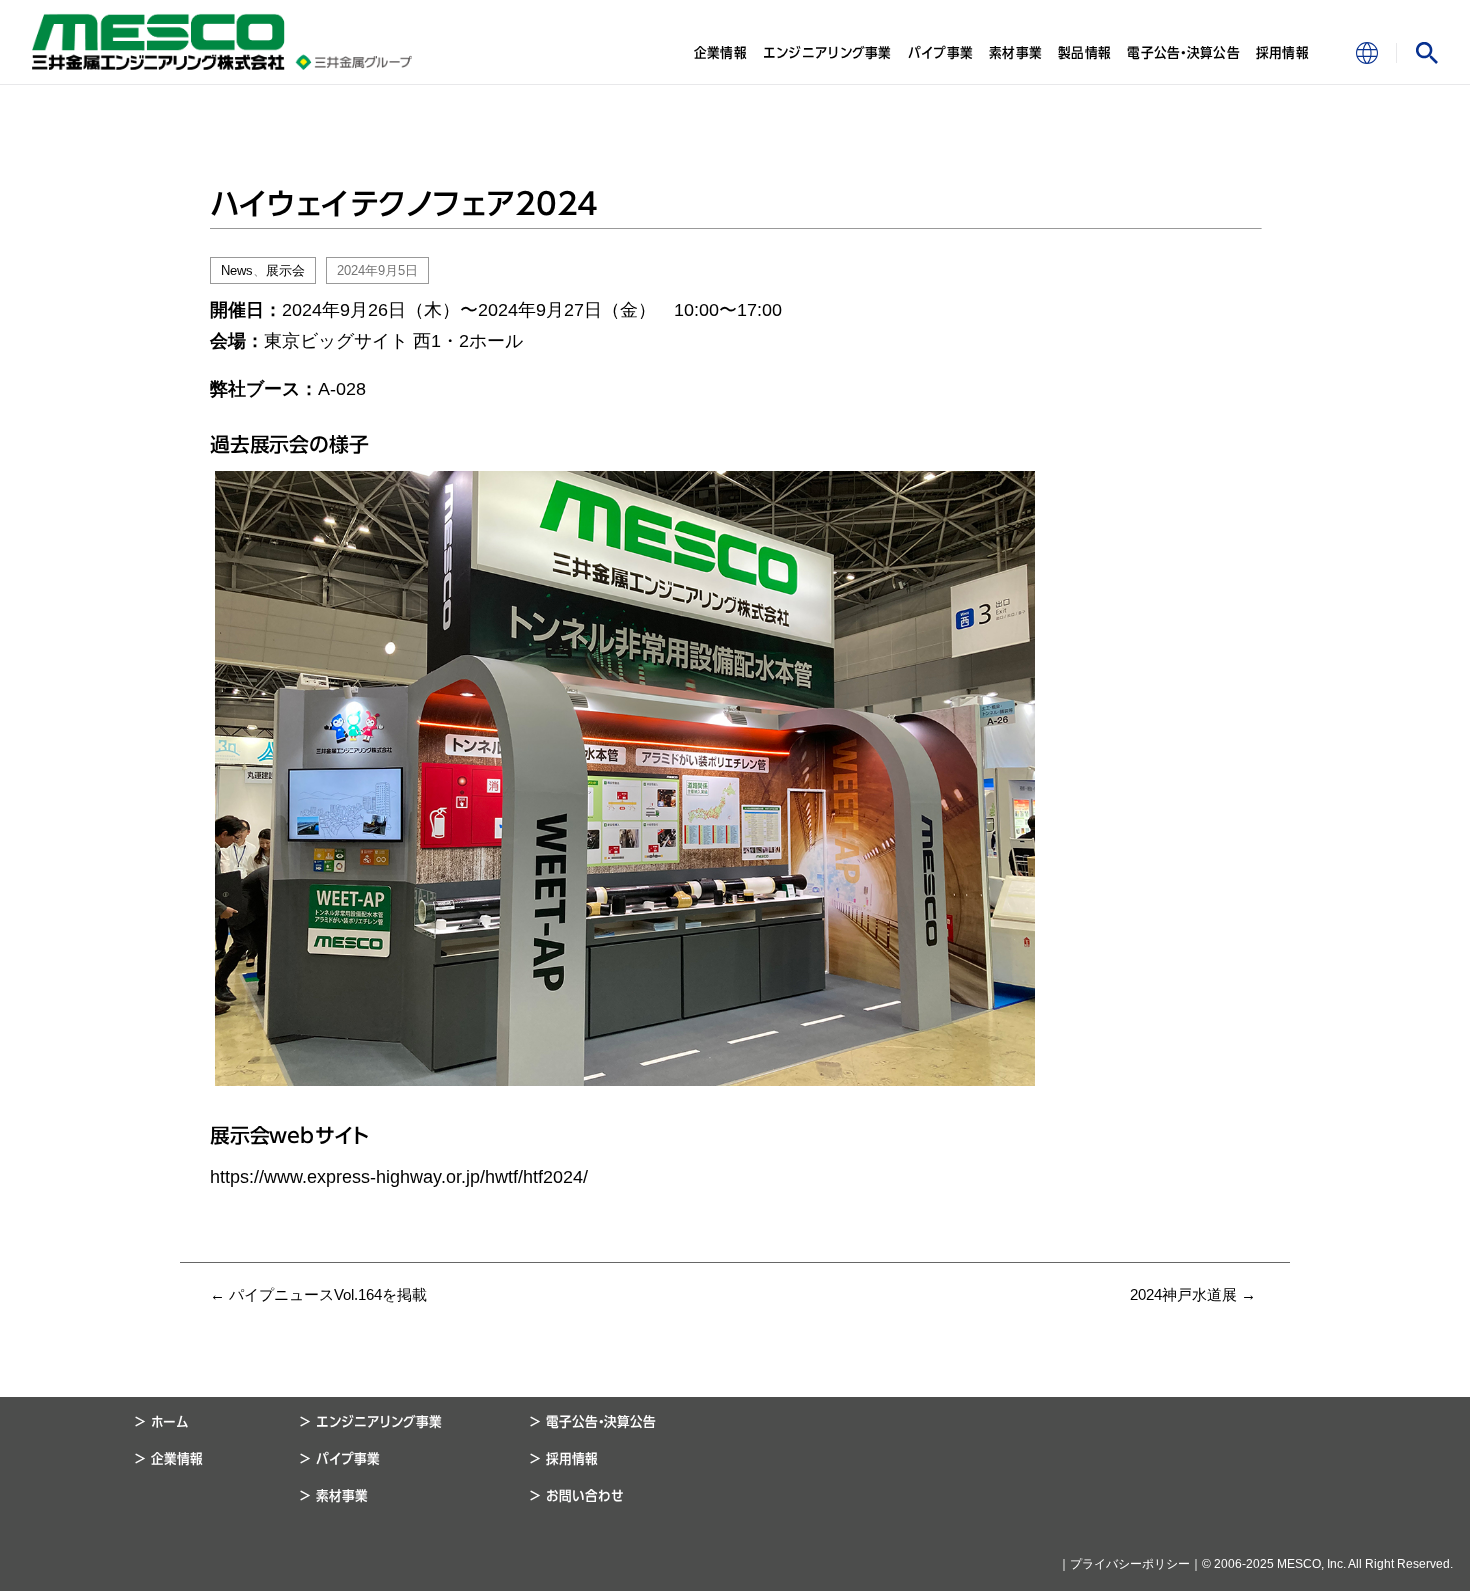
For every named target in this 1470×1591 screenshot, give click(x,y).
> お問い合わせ (577, 1496)
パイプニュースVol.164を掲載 (318, 1294)
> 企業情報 (169, 1459)
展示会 (285, 270)
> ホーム (162, 1422)
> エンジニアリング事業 (371, 1422)
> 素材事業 (334, 1496)
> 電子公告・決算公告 (593, 1422)
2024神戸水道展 (1193, 1294)
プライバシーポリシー (1130, 1564)
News (237, 270)
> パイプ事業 (340, 1459)
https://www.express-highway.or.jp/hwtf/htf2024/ (399, 1177)
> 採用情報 (564, 1459)
